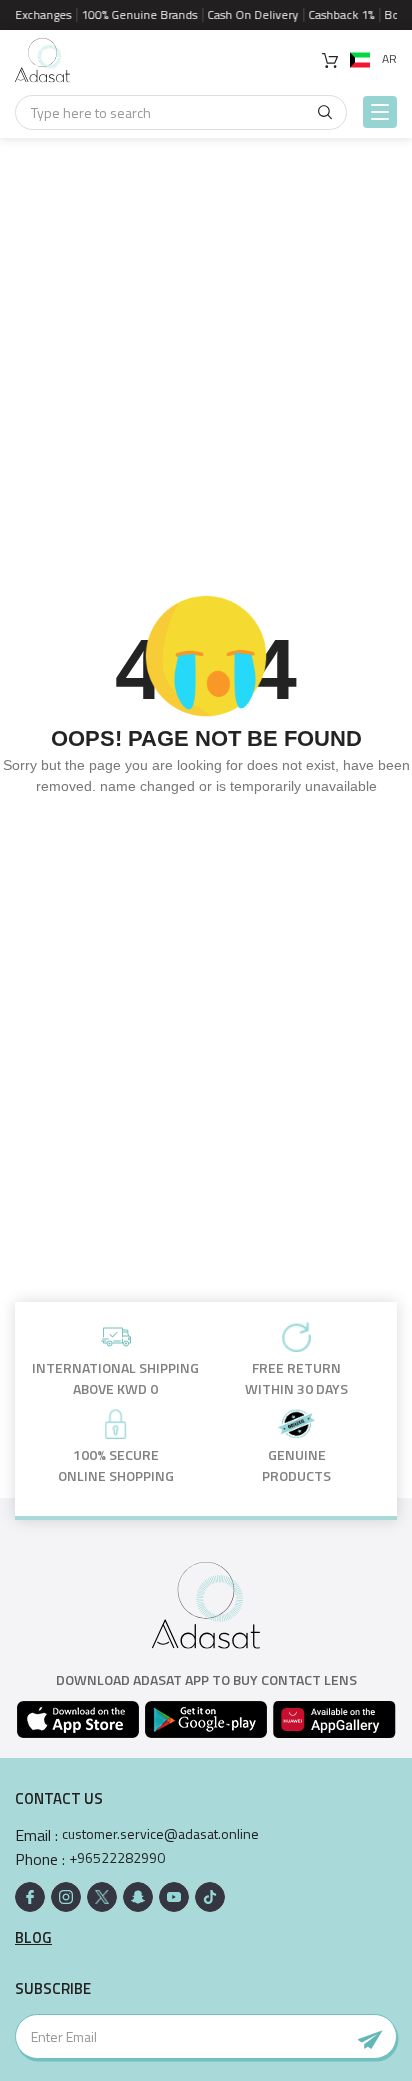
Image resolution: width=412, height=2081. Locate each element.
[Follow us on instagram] (66, 1897)
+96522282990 (117, 1858)
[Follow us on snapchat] (138, 1897)
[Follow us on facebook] (30, 1897)
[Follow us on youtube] (174, 1897)
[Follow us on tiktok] (210, 1897)
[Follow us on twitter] (102, 1897)
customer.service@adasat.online (160, 1834)
